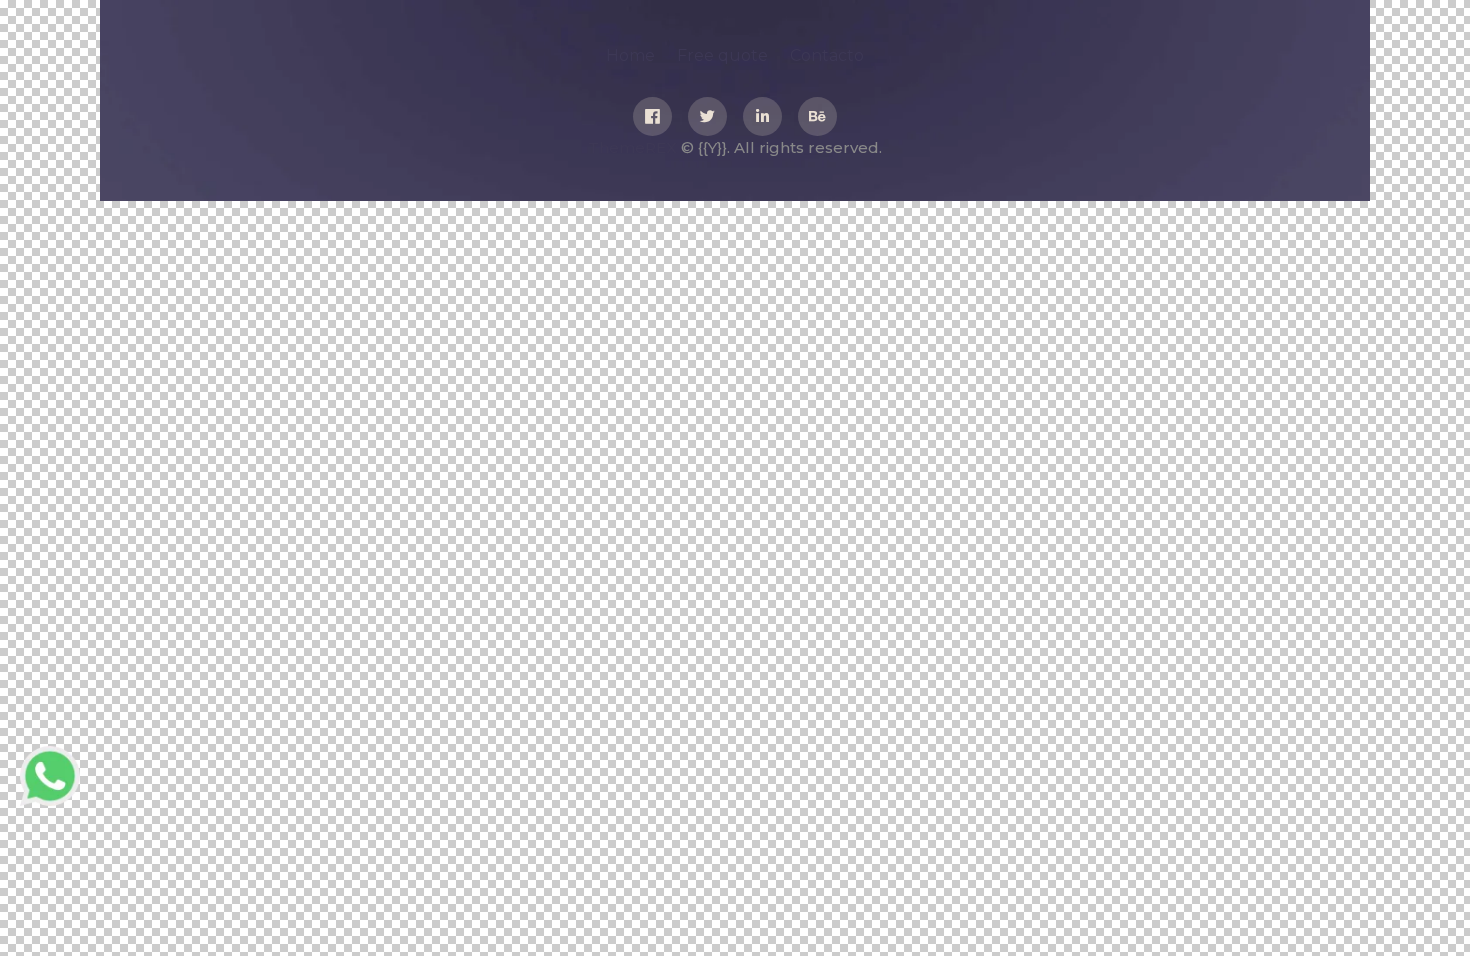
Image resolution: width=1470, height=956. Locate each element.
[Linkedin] (762, 116)
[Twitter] (707, 116)
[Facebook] (652, 116)
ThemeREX (632, 147)
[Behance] (817, 116)
